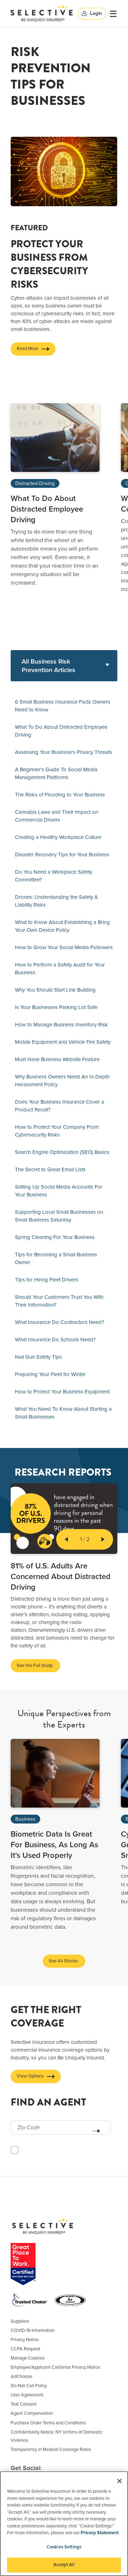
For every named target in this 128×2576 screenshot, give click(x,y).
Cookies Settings (64, 2547)
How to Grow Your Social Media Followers (64, 947)
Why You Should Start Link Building (55, 990)
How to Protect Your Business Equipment (62, 1392)
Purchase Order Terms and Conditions (48, 2423)
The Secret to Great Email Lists (50, 1169)
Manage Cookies (28, 2358)
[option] (55, 495)
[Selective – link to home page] (42, 13)
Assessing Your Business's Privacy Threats (63, 752)
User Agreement (27, 2395)
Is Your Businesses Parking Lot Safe (56, 1007)
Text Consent (24, 2404)
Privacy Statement (100, 2533)
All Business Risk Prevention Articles (49, 666)
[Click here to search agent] (97, 2131)
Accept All (64, 2565)
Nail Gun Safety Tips (38, 1357)
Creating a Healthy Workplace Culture (58, 837)
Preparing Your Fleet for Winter (50, 1374)
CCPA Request (25, 2349)
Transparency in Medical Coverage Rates (51, 2450)
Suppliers (20, 2321)
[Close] (119, 2481)
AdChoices (22, 2377)
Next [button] (103, 1539)
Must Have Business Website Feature (57, 1059)
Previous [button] (66, 1539)
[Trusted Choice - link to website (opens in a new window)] (31, 2300)
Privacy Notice (25, 2340)
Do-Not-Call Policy (29, 2386)
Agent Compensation (32, 2413)
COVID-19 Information (33, 2330)
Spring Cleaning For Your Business (55, 1237)
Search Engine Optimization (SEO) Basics (62, 1152)
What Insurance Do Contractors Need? (60, 1322)
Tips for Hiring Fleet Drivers (47, 1280)
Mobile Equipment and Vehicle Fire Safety (63, 1042)
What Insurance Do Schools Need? (55, 1340)
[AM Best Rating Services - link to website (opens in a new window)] (72, 2300)
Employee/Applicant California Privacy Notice (55, 2367)
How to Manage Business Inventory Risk (61, 1025)
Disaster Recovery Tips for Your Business (62, 855)
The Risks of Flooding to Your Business (60, 795)
